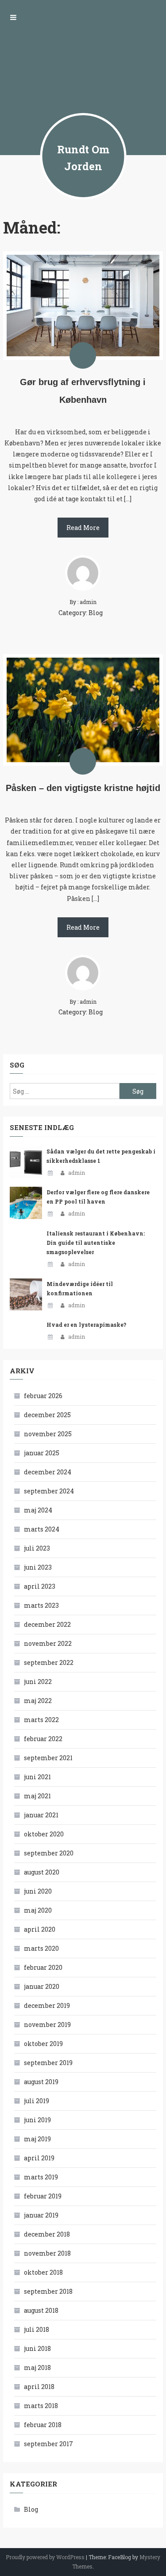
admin (77, 1173)
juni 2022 (38, 1682)
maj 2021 (37, 1796)
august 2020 (42, 1872)
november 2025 (48, 1434)
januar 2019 (41, 2215)
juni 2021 (37, 1777)
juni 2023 (38, 1567)
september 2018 (48, 2291)
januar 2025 (42, 1453)
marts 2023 (41, 1605)
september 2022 (49, 1662)
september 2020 (49, 1853)
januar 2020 (42, 1986)
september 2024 (49, 1491)
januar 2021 (41, 1815)
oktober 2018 (43, 2272)
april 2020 (40, 1929)
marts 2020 (41, 1948)
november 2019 (47, 2025)
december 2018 (47, 2234)
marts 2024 (42, 1529)
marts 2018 (41, 2406)
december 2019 (47, 2005)
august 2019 (41, 2082)
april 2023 (40, 1586)
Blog (96, 613)
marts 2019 (41, 2177)
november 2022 (48, 1643)
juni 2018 (37, 2348)
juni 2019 (37, 2120)
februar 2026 (43, 1396)
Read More (83, 528)
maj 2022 (38, 1701)
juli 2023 (37, 1548)
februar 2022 (43, 1739)
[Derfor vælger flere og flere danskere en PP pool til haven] (26, 1203)
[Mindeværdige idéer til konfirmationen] (26, 1295)
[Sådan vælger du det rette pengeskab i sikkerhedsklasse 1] (26, 1162)
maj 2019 (37, 2139)
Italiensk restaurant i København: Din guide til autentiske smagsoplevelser (96, 1243)
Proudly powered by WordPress (45, 2557)
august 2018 (41, 2310)
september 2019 (48, 2063)
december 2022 (47, 1624)
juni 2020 (38, 1891)
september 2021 (48, 1758)
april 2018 (39, 2387)
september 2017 (48, 2444)
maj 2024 (38, 1510)
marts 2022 (41, 1720)
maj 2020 (38, 1910)
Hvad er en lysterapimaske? (86, 1325)
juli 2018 (37, 2329)
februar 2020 (43, 1967)
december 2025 (47, 1415)
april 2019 (39, 2158)
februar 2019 (43, 2196)
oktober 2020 (44, 1834)
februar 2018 (43, 2425)
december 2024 (48, 1472)
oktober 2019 (43, 2044)
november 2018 (47, 2253)
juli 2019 (37, 2101)
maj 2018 (37, 2368)
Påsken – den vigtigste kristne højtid (83, 788)
